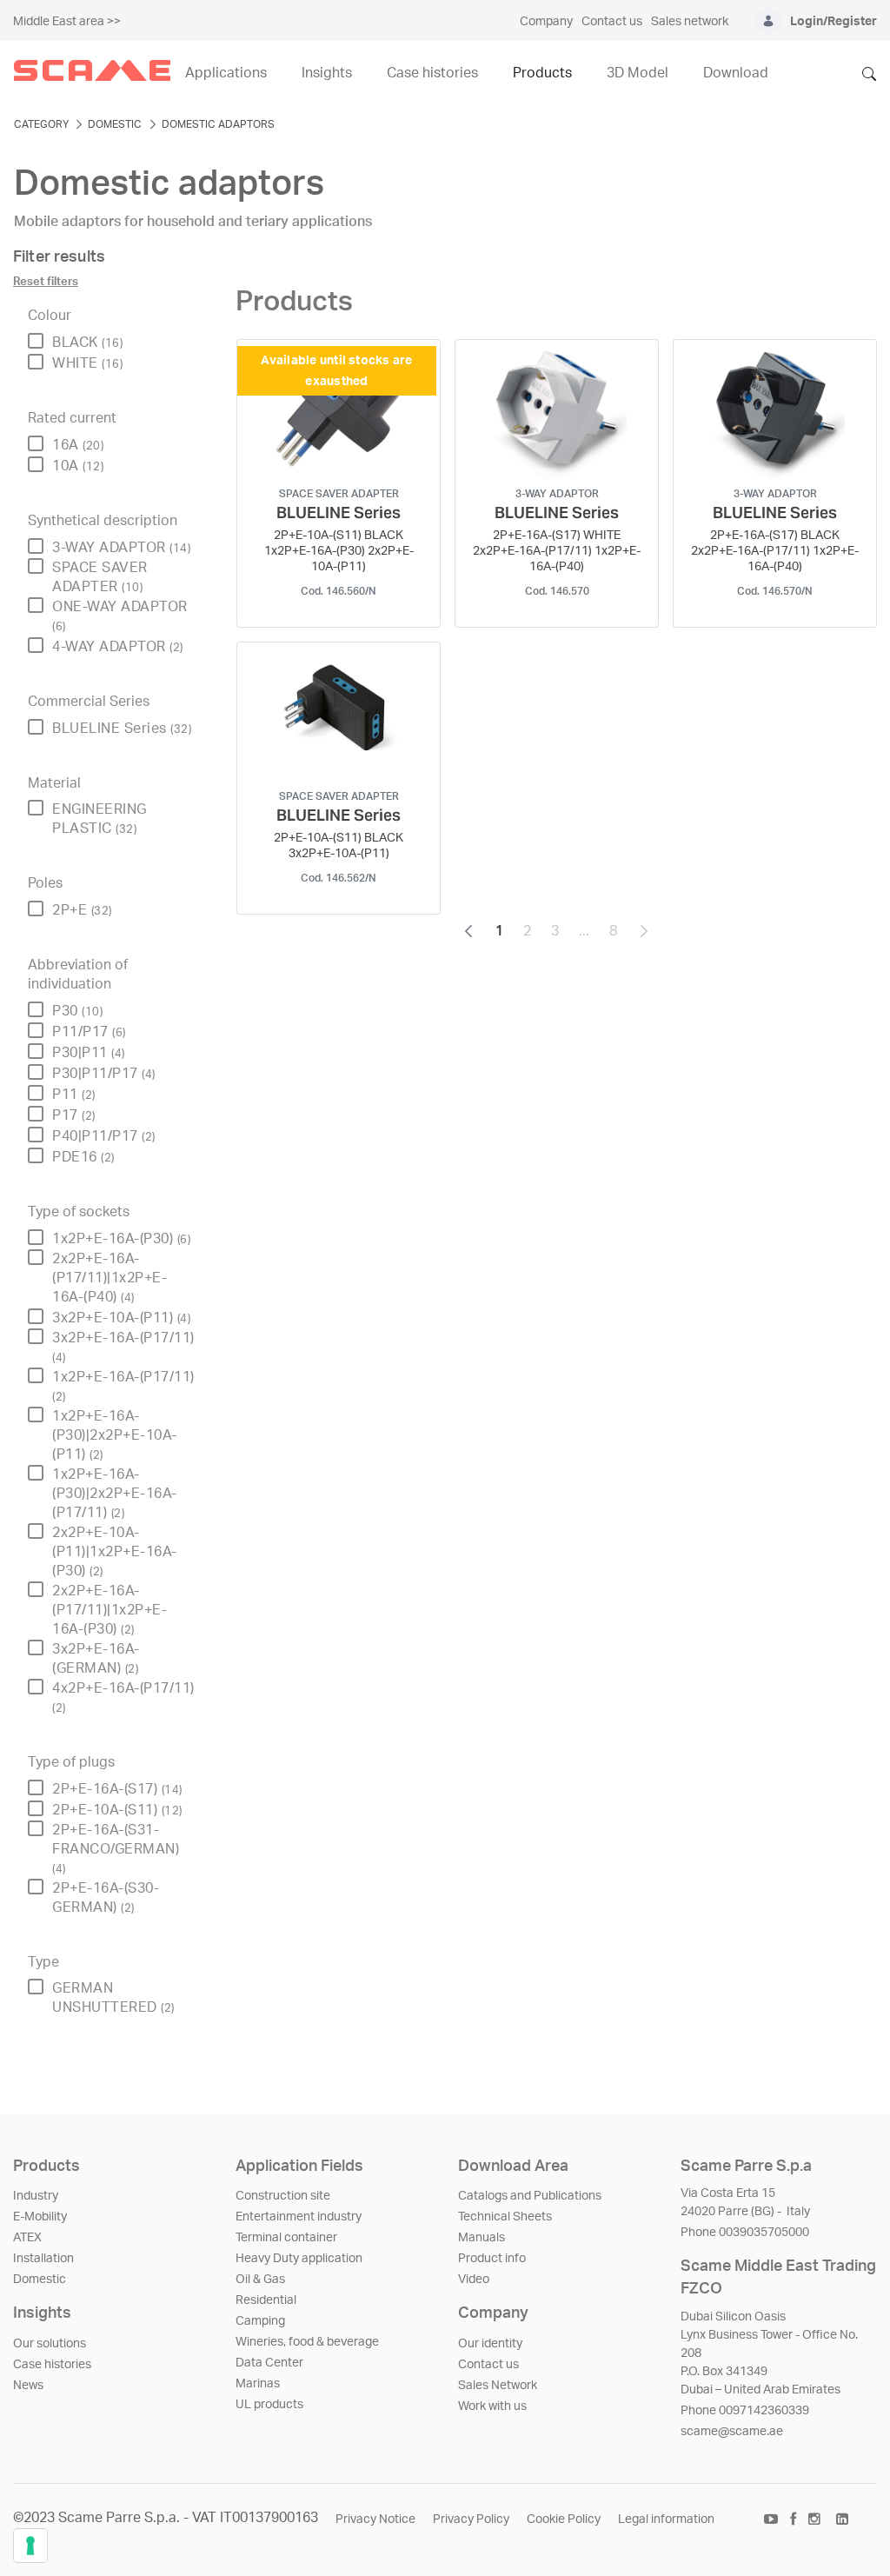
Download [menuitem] (736, 73)
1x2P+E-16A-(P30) (121, 1239)
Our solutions (50, 2344)
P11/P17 (89, 1032)
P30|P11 (89, 1053)
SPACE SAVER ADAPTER (100, 577)
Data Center (269, 2363)
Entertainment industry (299, 2217)
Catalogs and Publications (530, 2196)
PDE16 (83, 1157)
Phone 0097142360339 (745, 2411)
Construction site (283, 2196)
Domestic (40, 2280)
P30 (77, 1011)
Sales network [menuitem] (690, 22)
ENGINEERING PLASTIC (100, 819)
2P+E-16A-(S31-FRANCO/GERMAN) (116, 1849)
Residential (266, 2300)
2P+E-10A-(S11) (117, 1810)
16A (78, 445)
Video (474, 2280)
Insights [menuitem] (327, 73)
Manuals (482, 2238)
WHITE (87, 363)
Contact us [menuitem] (612, 22)
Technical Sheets (505, 2217)
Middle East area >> (67, 22)
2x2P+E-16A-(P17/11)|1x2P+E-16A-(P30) (110, 1610)
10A (78, 466)
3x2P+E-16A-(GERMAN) (96, 1659)
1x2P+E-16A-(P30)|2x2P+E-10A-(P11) (115, 1435)
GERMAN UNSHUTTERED (113, 1998)
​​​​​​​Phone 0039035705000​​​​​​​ (745, 2233)
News (28, 2386)
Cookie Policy (564, 2519)
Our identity (490, 2344)
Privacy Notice (375, 2519)
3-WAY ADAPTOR (121, 548)
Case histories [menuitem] (432, 73)
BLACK (87, 343)
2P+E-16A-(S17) (117, 1789)
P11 (74, 1095)
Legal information (666, 2519)
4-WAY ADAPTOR (118, 647)
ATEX (27, 2238)
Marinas (258, 2384)
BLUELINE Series (122, 729)
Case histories (52, 2365)
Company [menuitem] (546, 22)
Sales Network (498, 2386)
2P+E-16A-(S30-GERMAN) (106, 1898)
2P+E (82, 910)
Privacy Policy (471, 2519)
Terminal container (286, 2238)
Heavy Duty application (299, 2259)
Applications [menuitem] (226, 73)
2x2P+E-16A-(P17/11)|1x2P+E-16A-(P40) (110, 1278)
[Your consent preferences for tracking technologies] (30, 2546)
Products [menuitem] (542, 73)
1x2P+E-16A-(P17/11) (123, 1386)
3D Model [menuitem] (638, 73)
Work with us (492, 2406)
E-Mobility (40, 2217)
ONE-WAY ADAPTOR (120, 616)
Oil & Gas (260, 2280)
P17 (74, 1115)
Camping (260, 2321)
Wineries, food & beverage (307, 2342)
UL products (269, 2405)
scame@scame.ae (732, 2432)
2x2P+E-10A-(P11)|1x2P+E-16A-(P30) (115, 1552)
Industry (36, 2196)
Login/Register (834, 22)
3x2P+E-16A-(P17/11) (123, 1347)
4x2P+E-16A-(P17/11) (123, 1697)
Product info (492, 2259)
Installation (43, 2259)
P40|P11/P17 (104, 1136)
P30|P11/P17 (104, 1074)
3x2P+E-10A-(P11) (121, 1318)
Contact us (488, 2365)
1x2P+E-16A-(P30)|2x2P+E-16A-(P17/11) (115, 1494)
